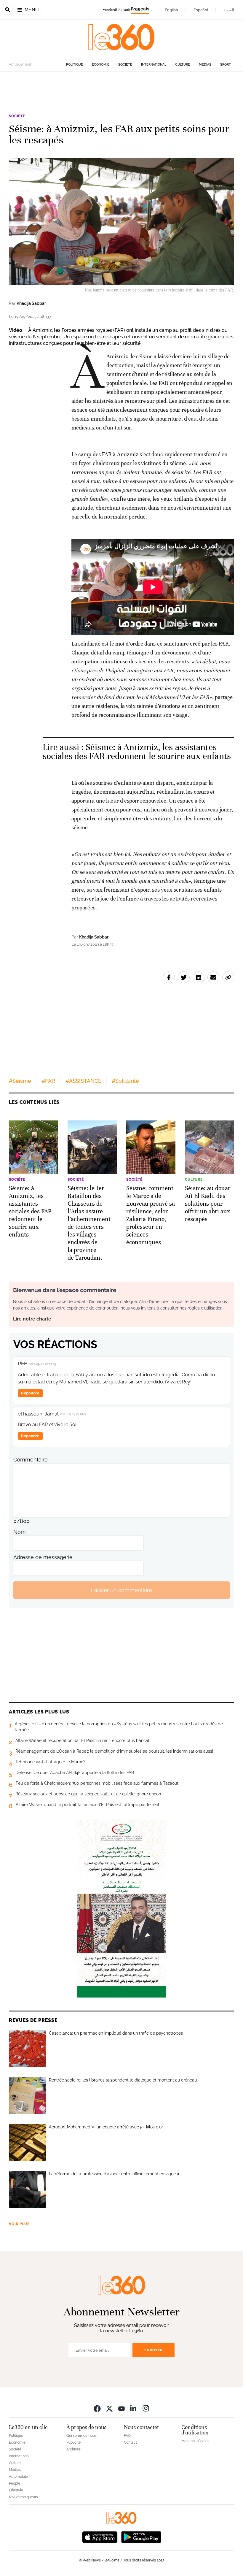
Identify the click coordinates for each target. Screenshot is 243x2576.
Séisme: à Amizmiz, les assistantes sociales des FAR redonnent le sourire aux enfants (137, 752)
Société (125, 65)
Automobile (18, 2477)
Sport (226, 65)
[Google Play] (141, 2536)
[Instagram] (146, 2408)
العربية (229, 10)
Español (201, 10)
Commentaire (31, 1460)
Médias (205, 65)
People (15, 2483)
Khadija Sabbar (31, 303)
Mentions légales (195, 2441)
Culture (183, 65)
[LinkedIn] (134, 2408)
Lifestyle (16, 2490)
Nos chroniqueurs (23, 2497)
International (154, 65)
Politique (75, 65)
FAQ (127, 2436)
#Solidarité (125, 1081)
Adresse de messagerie (43, 1557)
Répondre (30, 1393)
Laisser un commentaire (121, 1590)
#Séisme (20, 1081)
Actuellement (20, 64)
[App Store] (100, 2536)
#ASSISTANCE (83, 1081)
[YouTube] (121, 2408)
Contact (130, 2442)
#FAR (48, 1081)
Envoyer (154, 2350)
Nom (20, 1532)
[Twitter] (109, 2408)
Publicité (73, 2442)
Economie (101, 65)
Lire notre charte (32, 1319)
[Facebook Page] (97, 2408)
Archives (73, 2449)
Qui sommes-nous (81, 2436)
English (171, 10)
